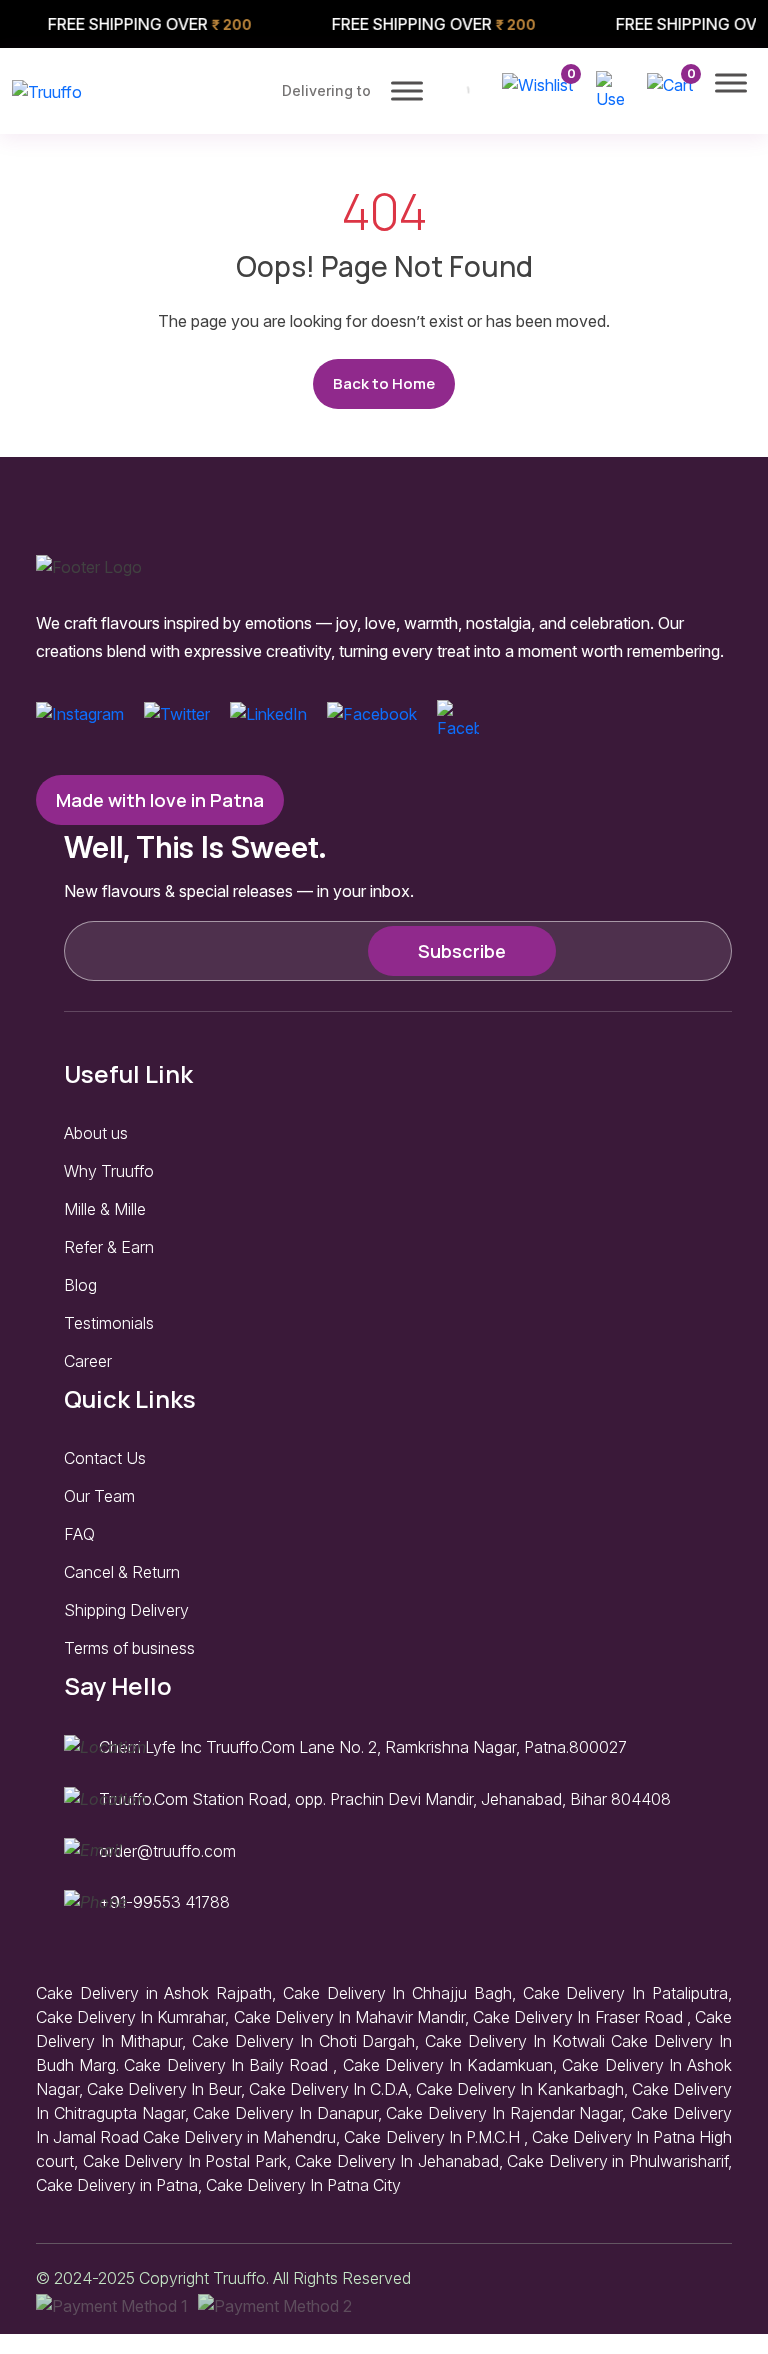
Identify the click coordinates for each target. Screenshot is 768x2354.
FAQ (79, 1534)
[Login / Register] (610, 89)
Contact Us (105, 1458)
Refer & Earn (109, 1247)
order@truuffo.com (167, 1851)
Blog (80, 1285)
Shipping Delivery (126, 1610)
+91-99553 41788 (164, 1902)
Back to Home (384, 383)
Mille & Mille (105, 1209)
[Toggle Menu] (407, 90)
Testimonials (109, 1323)
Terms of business (129, 1648)
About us (96, 1133)
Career (88, 1361)
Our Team (99, 1496)
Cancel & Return (122, 1572)
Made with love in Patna (160, 800)
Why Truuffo (109, 1171)
